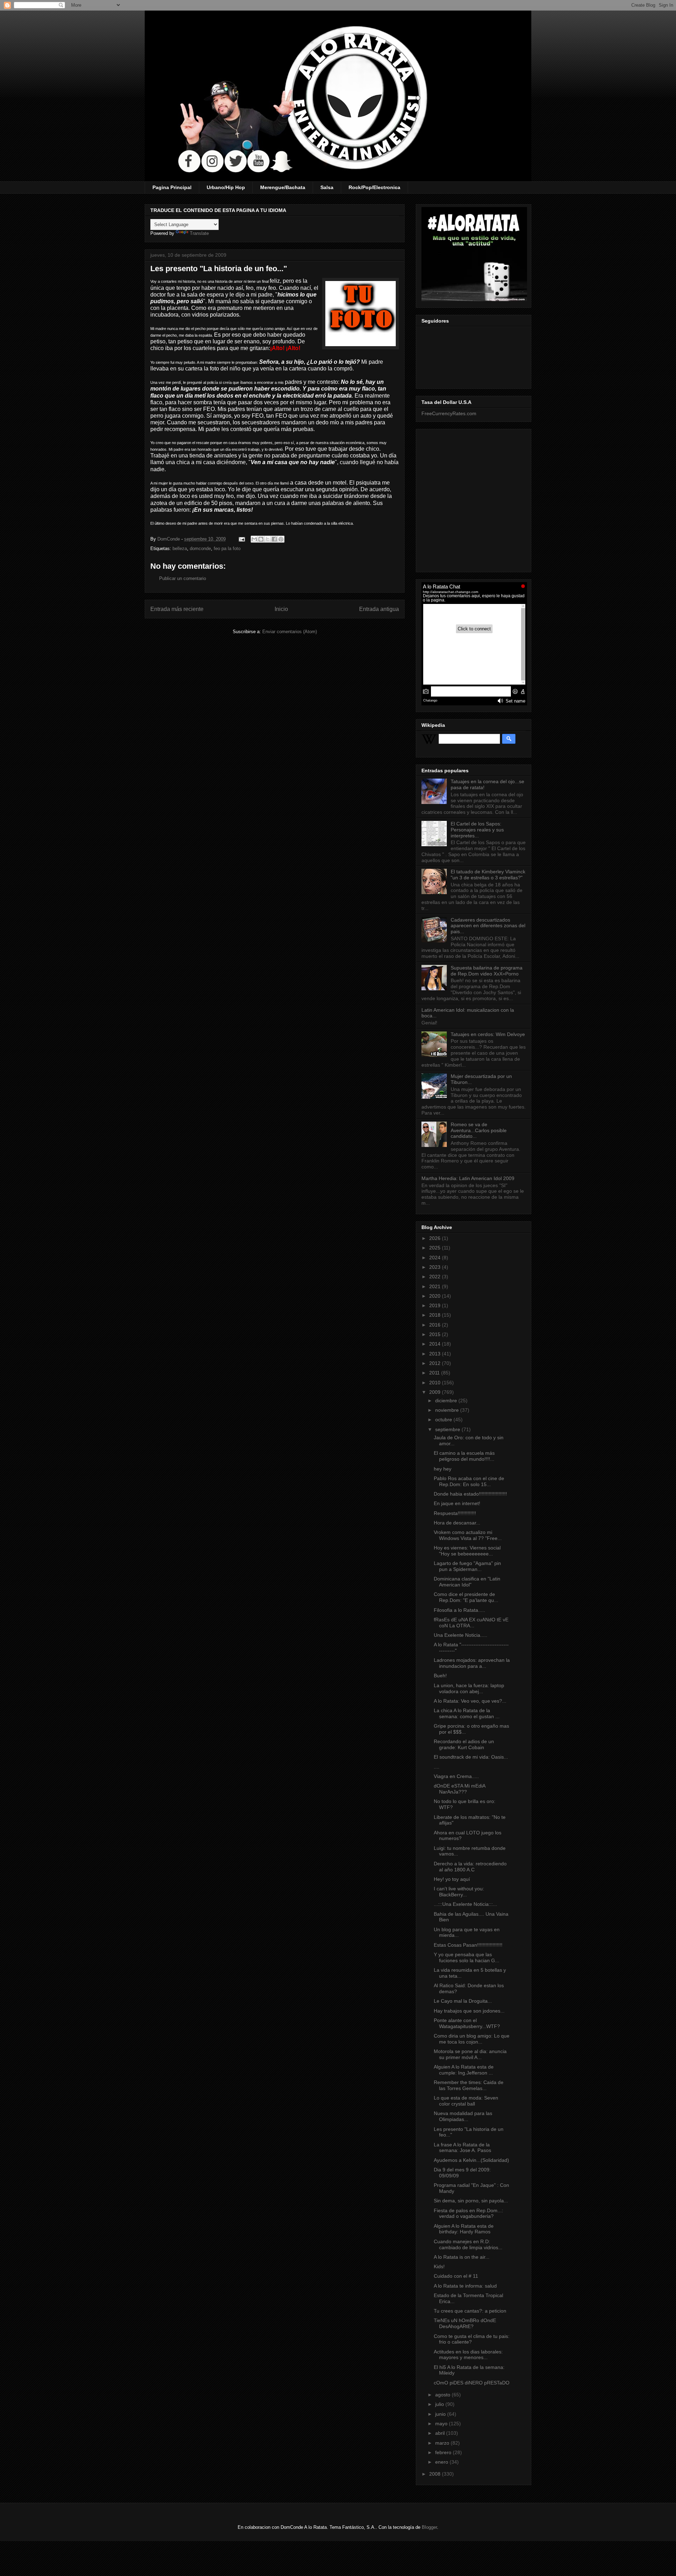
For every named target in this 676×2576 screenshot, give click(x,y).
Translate (199, 233)
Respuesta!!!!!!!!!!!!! (455, 1513)
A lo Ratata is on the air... (462, 2257)
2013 (436, 1354)
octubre (444, 1420)
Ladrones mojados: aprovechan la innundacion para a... (472, 1663)
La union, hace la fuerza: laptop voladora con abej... (469, 1688)
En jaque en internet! (457, 1503)
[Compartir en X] (268, 539)
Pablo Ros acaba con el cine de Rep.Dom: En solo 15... (469, 1481)
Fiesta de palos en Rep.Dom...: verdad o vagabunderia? (468, 2213)
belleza (180, 548)
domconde (200, 548)
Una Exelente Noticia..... (461, 1635)
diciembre (447, 1401)
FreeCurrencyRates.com (449, 413)
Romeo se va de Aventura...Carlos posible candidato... (479, 1130)
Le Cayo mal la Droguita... (463, 2001)
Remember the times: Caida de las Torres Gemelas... (469, 2085)
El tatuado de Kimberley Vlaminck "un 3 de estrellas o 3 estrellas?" (488, 875)
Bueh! (440, 1676)
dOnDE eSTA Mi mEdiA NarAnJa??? (459, 1789)
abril (441, 2433)
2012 (436, 1363)
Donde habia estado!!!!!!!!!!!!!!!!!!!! (470, 1494)
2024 (436, 1258)
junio (441, 2414)
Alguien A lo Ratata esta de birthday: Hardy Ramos (464, 2229)
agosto (443, 2395)
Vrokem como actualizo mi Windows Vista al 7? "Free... (468, 1535)
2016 (436, 1325)
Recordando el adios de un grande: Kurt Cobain (464, 1744)
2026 (436, 1238)
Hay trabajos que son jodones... (469, 2011)
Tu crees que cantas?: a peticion (470, 2311)
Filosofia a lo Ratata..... (459, 1610)
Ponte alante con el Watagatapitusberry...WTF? (467, 2023)
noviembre (448, 1410)
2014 (436, 1344)
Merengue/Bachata (283, 187)
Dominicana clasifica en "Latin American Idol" (467, 1582)
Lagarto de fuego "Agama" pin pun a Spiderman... (467, 1566)
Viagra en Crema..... (456, 1776)
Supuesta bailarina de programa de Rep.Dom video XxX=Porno (487, 971)
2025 (436, 1248)
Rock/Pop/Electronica (374, 187)
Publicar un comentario (183, 578)
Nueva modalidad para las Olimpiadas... (463, 2116)
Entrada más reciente (177, 609)
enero (442, 2462)
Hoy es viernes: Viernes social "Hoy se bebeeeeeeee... (467, 1551)
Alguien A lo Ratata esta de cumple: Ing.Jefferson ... (464, 2070)
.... (437, 1767)
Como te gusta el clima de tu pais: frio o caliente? (472, 2339)
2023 (436, 1267)
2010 (436, 1383)
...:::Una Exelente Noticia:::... (465, 1904)
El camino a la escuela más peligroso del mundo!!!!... (464, 1456)
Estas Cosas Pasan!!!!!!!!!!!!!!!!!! (468, 1945)
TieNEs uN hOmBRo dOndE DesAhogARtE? (465, 2323)
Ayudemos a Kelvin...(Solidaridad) (471, 2160)
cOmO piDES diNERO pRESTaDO (472, 2383)
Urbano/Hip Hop (226, 187)
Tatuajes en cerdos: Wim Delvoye (488, 1034)
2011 (435, 1373)
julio (440, 2404)
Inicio (281, 609)
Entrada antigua (379, 609)
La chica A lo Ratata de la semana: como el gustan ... (467, 1713)
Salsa (327, 187)
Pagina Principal (172, 187)
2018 (436, 1315)
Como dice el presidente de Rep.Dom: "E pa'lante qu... (466, 1597)
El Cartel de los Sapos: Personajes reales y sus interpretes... (477, 830)
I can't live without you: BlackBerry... (459, 1892)
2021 (436, 1286)
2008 (436, 2474)
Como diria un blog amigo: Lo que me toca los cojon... (472, 2039)
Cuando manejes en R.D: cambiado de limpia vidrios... (468, 2244)
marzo (443, 2443)
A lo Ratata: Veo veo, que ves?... (470, 1701)
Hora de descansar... (457, 1523)
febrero (444, 2452)
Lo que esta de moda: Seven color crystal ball (466, 2101)
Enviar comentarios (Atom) (290, 632)
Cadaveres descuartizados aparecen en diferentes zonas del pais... (488, 926)
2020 (436, 1296)
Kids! (439, 2266)
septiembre (448, 1429)
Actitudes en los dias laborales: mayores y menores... (468, 2355)
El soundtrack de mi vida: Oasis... (471, 1757)
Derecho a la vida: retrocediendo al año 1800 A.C (470, 1867)
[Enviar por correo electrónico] (254, 539)
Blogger (429, 2527)
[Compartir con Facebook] (274, 539)
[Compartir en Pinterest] (281, 539)
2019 (436, 1305)
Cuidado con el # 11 (456, 2276)
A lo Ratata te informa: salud (465, 2286)
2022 (436, 1277)
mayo (442, 2424)
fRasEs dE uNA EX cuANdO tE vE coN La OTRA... (471, 1623)
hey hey (443, 1469)
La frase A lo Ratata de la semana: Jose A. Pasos (462, 2148)
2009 (436, 1392)
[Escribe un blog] (261, 539)
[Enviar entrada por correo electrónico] (241, 539)
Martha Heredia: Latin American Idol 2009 (468, 1178)
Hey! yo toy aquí (452, 1879)
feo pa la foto (227, 548)
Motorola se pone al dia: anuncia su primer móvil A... (470, 2054)
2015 (436, 1334)
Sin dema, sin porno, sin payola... (471, 2201)
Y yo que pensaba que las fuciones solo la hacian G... (467, 1957)
